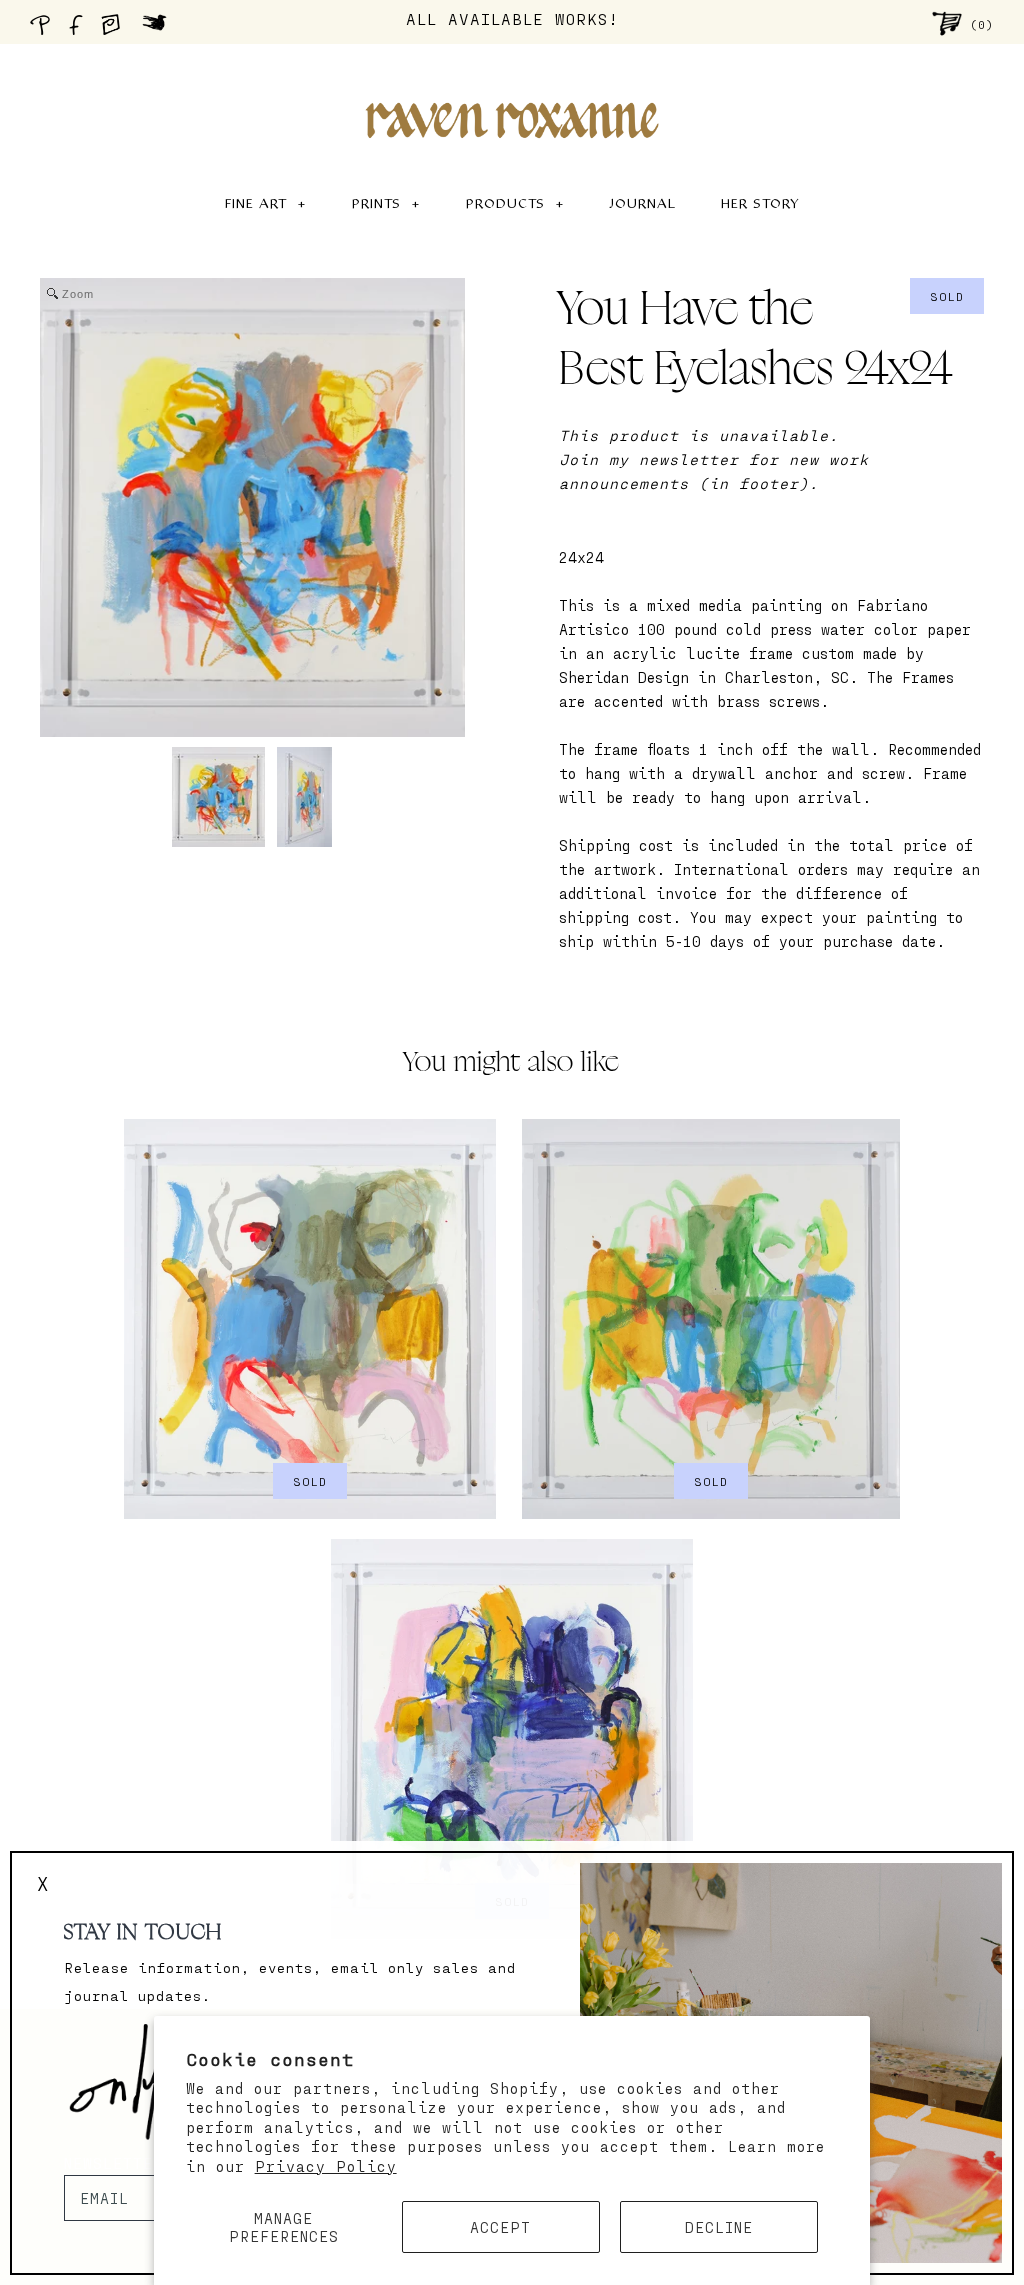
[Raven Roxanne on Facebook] (79, 30)
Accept (500, 2227)
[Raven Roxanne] (512, 86)
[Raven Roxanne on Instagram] (117, 30)
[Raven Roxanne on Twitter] (159, 30)
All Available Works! (512, 18)
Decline (719, 2227)
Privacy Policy (326, 2166)
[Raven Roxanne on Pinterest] (44, 30)
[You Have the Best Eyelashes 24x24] (218, 797)
